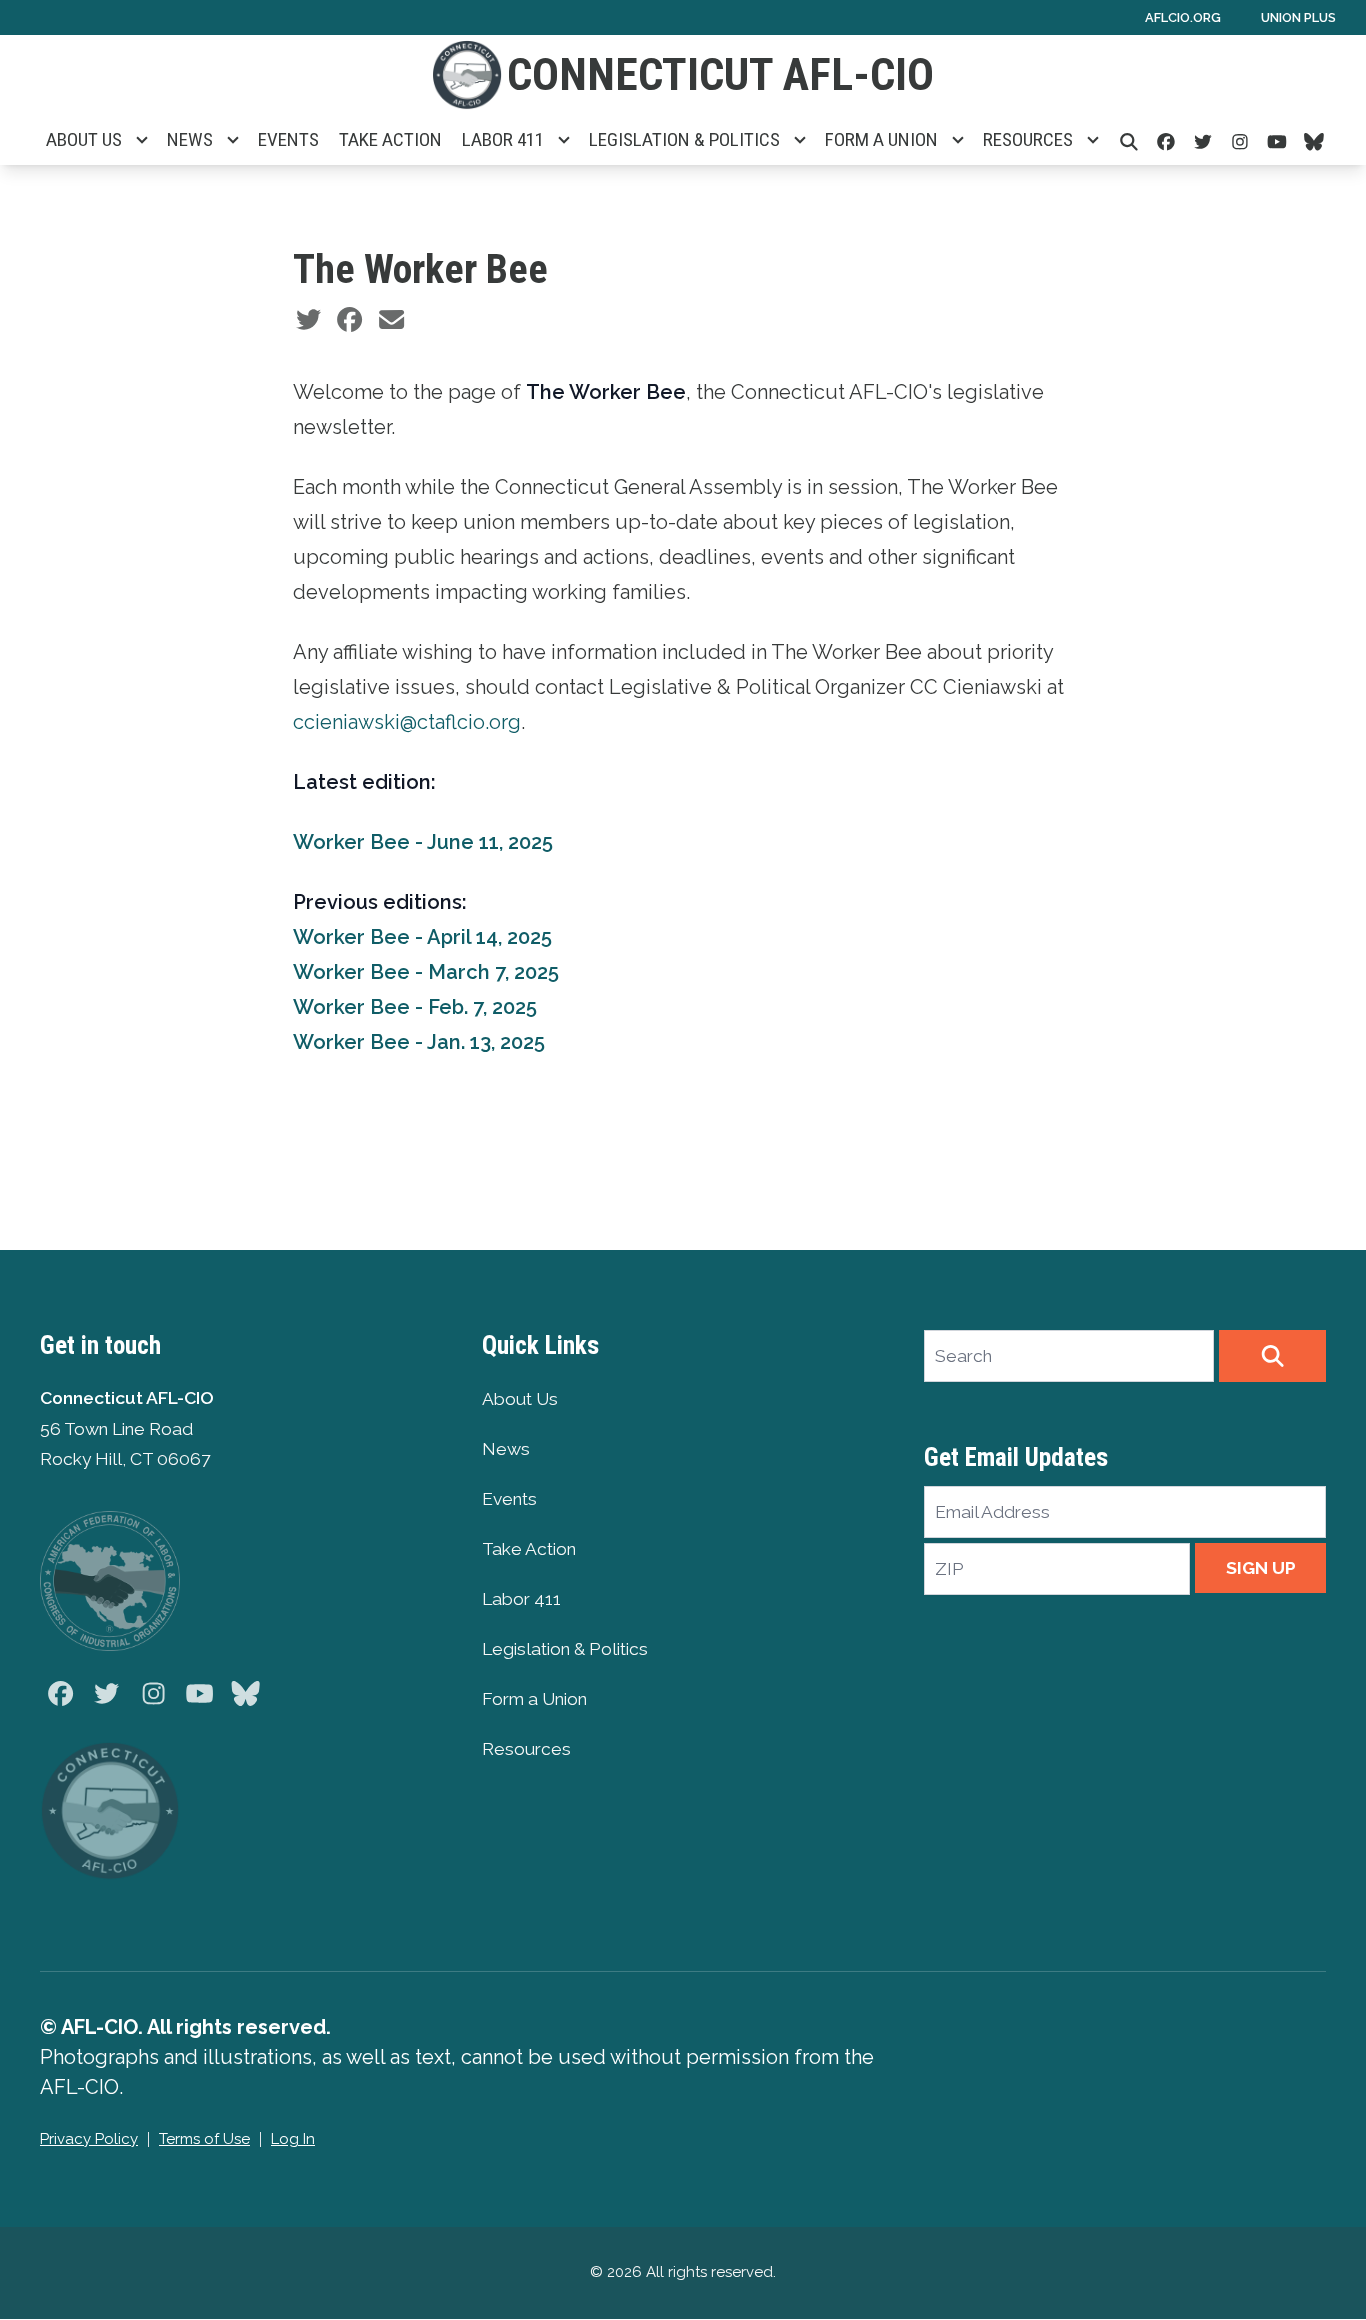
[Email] (391, 320)
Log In (293, 2139)
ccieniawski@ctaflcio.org (407, 722)
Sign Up (1261, 1568)
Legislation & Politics (684, 139)
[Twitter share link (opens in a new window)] (308, 320)
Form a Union (881, 139)
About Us (84, 139)
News (190, 139)
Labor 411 (503, 139)
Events (288, 139)
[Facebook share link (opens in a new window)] (349, 320)
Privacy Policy (89, 2139)
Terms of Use (204, 2139)
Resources (1028, 139)
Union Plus (1298, 17)
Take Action (390, 139)
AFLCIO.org (1183, 17)
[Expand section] (142, 140)
